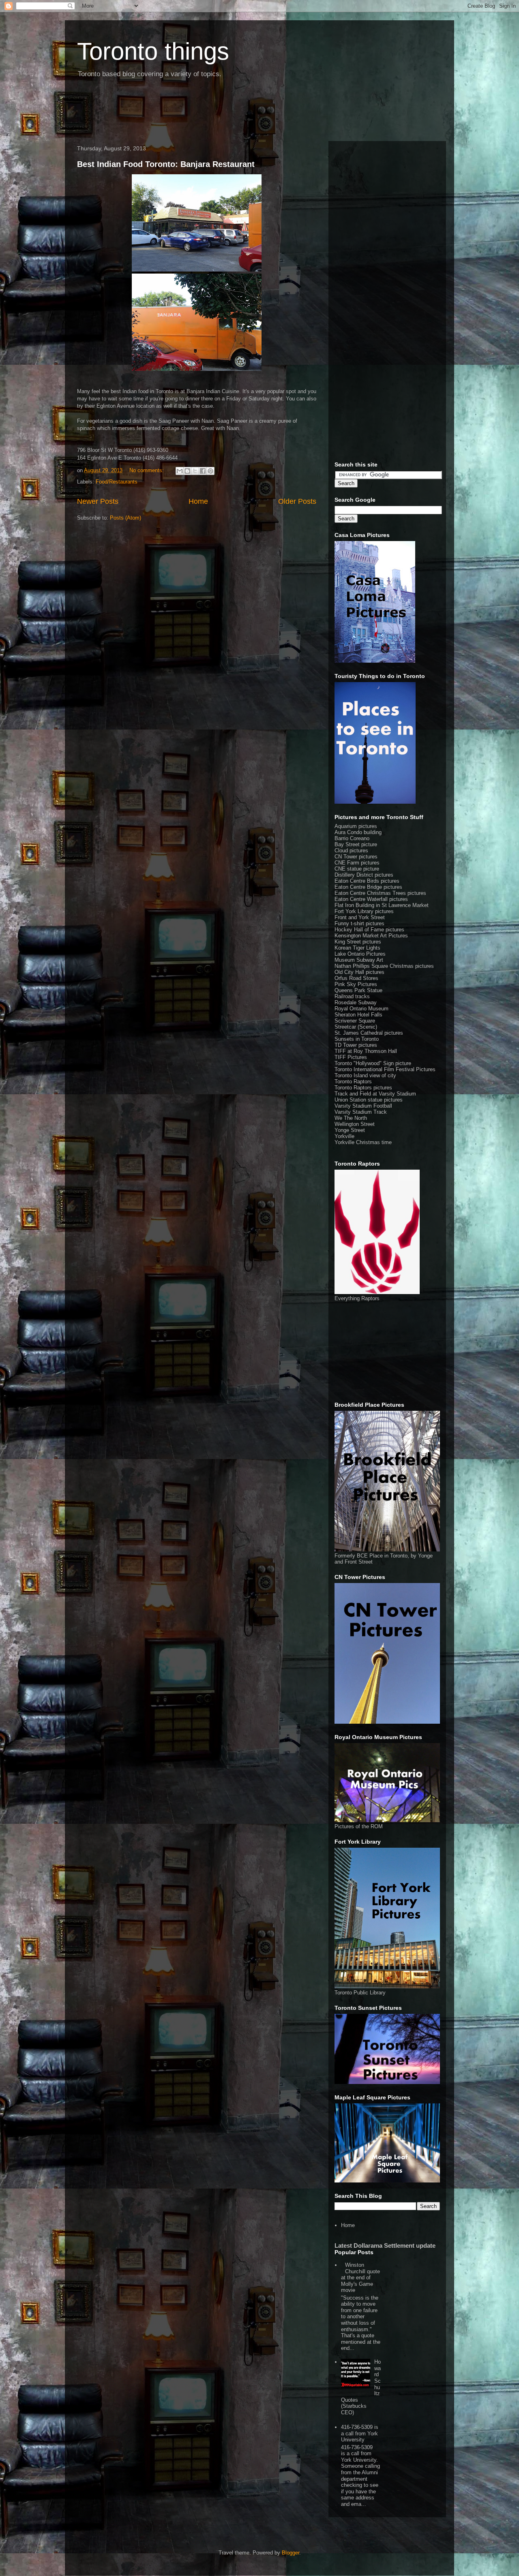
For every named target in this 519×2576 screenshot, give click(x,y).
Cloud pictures (351, 850)
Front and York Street (360, 917)
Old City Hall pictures (359, 972)
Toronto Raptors (353, 1082)
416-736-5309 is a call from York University (360, 2433)
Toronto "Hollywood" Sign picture (373, 1063)
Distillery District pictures (364, 875)
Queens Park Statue (358, 990)
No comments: (147, 470)
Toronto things (153, 51)
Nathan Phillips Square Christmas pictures (384, 966)
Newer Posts (98, 501)
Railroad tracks (352, 996)
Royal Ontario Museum (361, 1009)
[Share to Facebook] (203, 471)
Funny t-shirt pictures (359, 923)
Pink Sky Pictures (356, 984)
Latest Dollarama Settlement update (385, 2245)
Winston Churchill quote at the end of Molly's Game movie (360, 2278)
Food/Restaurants (117, 482)
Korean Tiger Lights (357, 948)
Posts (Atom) (125, 518)
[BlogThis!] (187, 471)
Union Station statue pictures (369, 1100)
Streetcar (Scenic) (356, 1027)
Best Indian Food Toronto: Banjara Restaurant (166, 164)
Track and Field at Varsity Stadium (375, 1094)
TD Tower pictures (356, 1045)
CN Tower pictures (356, 857)
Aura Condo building (358, 832)
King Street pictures (358, 942)
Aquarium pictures (356, 826)
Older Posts (297, 501)
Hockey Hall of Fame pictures (369, 930)
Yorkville (344, 1136)
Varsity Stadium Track (361, 1112)
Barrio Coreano (352, 838)
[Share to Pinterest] (210, 471)
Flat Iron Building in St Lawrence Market (382, 905)
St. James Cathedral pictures (369, 1033)
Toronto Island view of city (365, 1075)
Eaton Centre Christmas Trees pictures (380, 893)
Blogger (291, 2553)
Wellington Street (355, 1124)
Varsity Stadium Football (363, 1106)
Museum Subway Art (359, 960)
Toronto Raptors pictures (363, 1088)
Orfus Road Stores (356, 978)
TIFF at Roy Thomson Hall (366, 1051)
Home (198, 501)
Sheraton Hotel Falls (358, 1015)
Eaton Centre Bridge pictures (368, 887)
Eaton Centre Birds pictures (367, 881)
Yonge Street (350, 1130)
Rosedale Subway (356, 1002)
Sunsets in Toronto (357, 1039)
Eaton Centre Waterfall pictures (371, 899)
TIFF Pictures (351, 1057)
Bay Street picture (356, 844)
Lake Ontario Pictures (360, 954)
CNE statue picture (357, 869)
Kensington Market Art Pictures (371, 936)
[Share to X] (195, 471)
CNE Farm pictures (357, 863)
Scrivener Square (355, 1021)
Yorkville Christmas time (363, 1142)
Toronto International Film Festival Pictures (385, 1069)
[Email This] (180, 471)
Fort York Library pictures (364, 911)
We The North (351, 1118)
